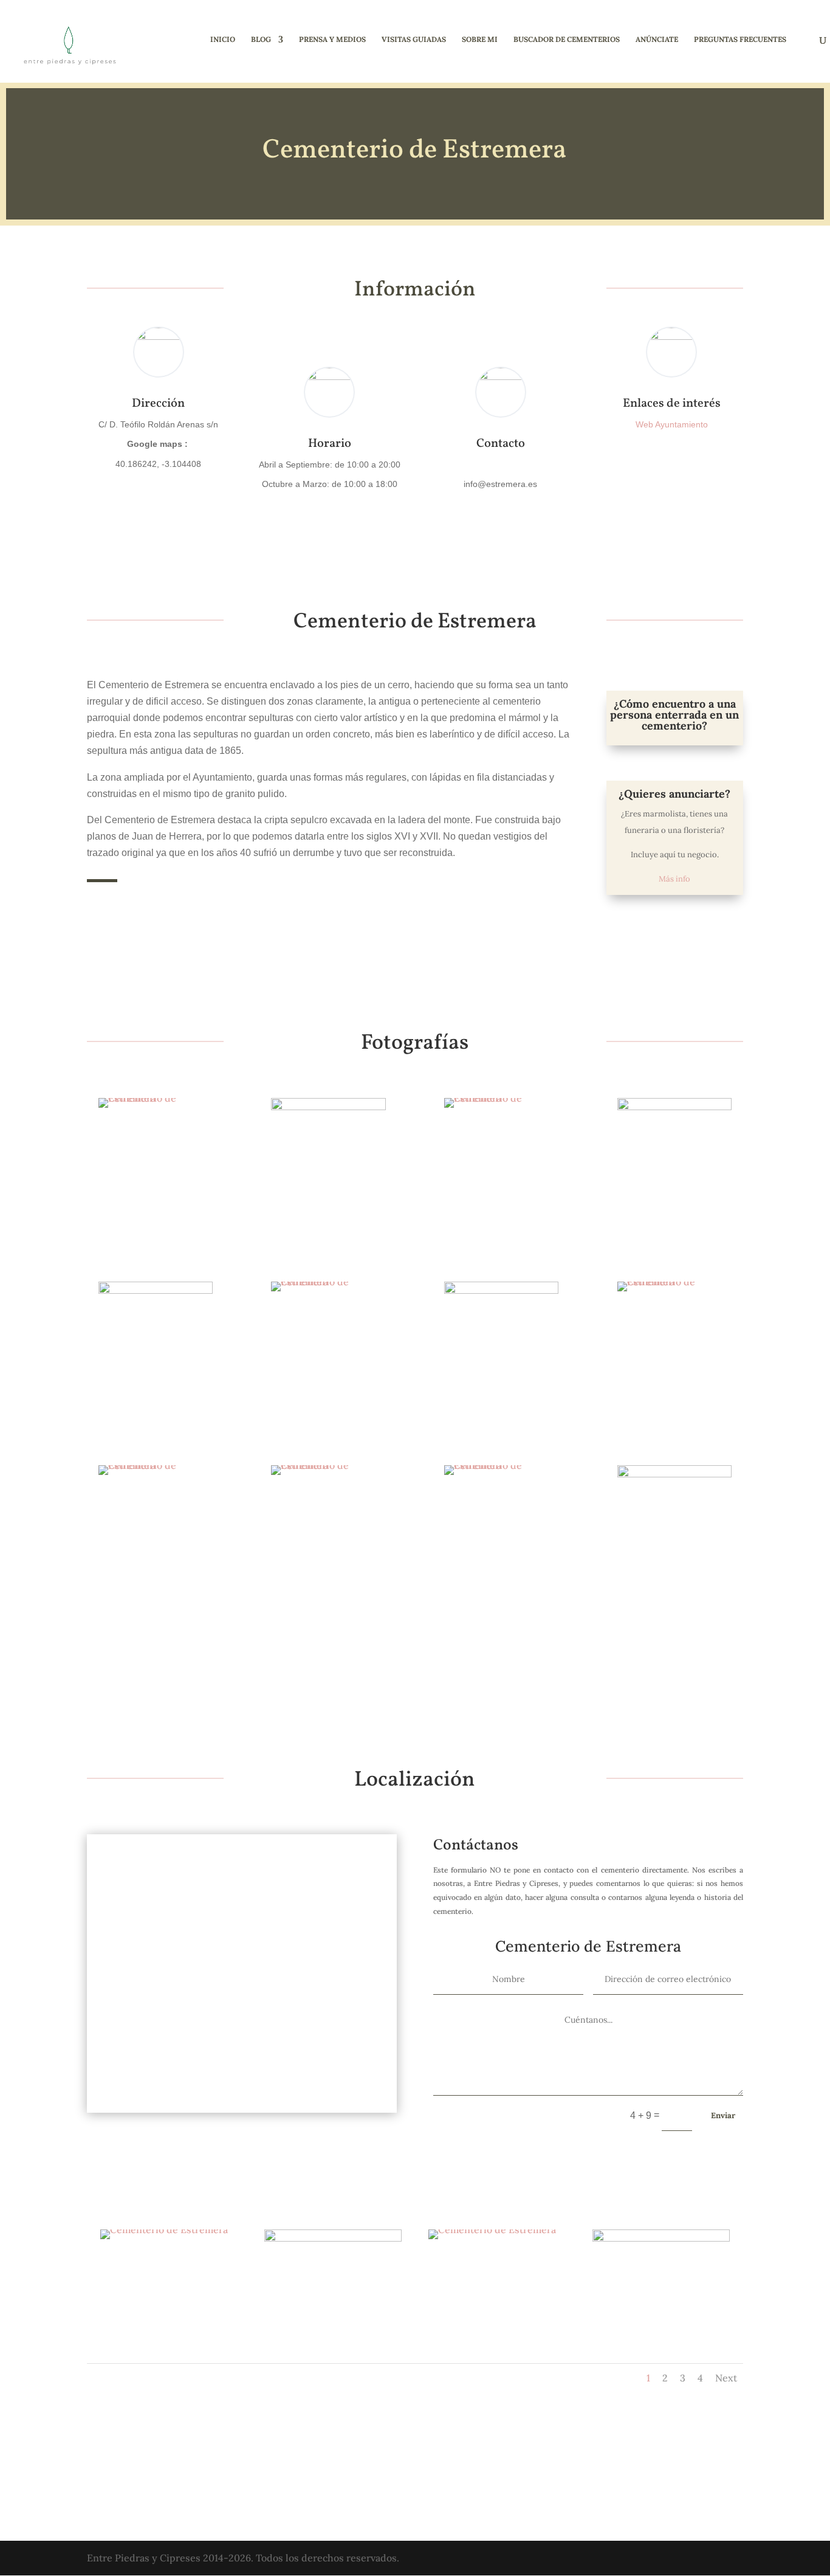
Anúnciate (657, 40)
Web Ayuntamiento (672, 424)
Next (726, 2378)
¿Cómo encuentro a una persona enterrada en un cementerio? (674, 715)
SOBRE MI (480, 40)
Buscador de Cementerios (567, 40)
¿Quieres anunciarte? (674, 794)
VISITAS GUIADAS (414, 40)
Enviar (723, 2115)
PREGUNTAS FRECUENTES (740, 40)
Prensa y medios (332, 40)
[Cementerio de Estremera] (156, 1108)
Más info (674, 879)
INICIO (223, 40)
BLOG (261, 40)
